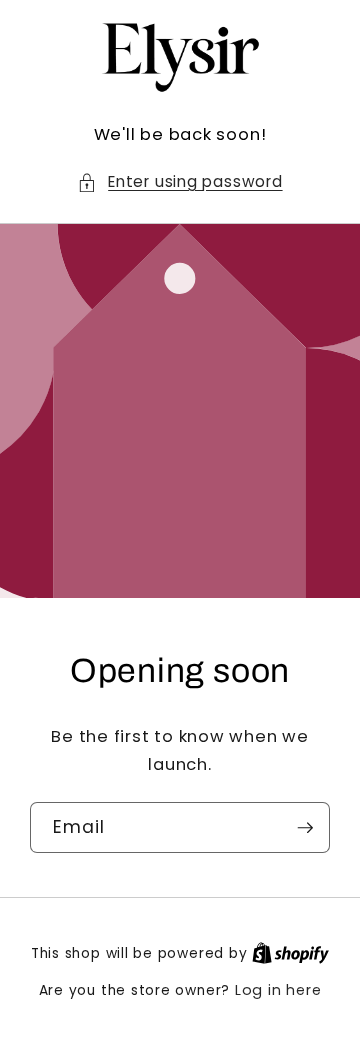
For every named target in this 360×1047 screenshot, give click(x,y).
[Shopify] (290, 953)
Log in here (278, 990)
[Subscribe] (305, 828)
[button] (179, 182)
